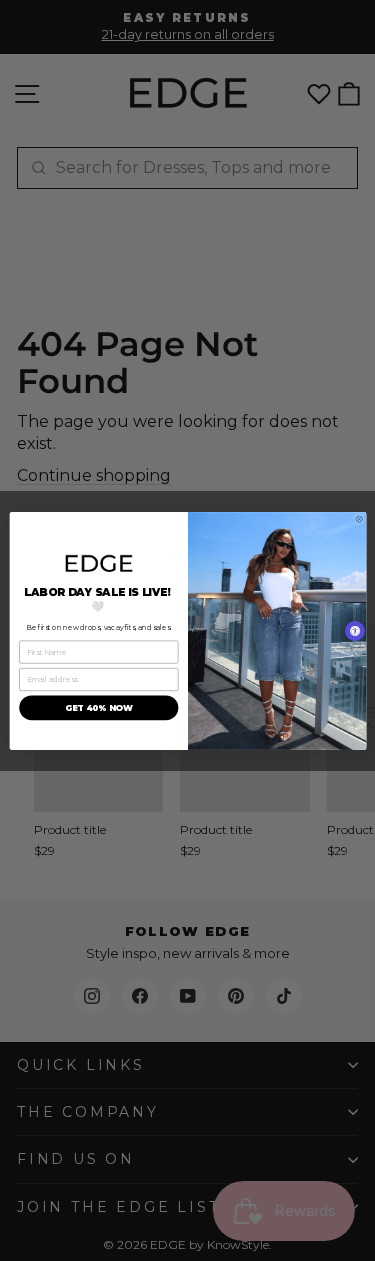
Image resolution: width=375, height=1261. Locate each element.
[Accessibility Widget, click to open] (355, 631)
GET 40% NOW (98, 707)
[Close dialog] (358, 518)
